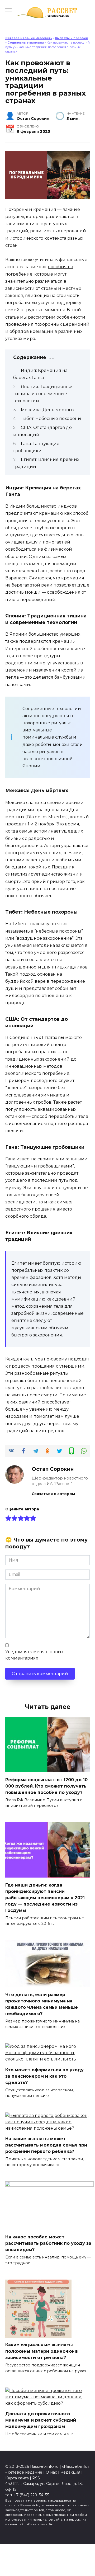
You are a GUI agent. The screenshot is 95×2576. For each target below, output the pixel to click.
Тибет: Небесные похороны (51, 419)
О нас (51, 2472)
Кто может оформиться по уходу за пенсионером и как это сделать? (44, 2076)
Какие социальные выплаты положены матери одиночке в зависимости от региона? (42, 2351)
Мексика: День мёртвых (48, 410)
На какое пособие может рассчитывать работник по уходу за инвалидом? (48, 2243)
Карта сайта (17, 2478)
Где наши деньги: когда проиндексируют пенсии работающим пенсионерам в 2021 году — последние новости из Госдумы (45, 1897)
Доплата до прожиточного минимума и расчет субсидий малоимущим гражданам (41, 2420)
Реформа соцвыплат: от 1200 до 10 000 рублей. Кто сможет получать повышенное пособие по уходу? (46, 1786)
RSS (36, 2478)
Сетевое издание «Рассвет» (29, 38)
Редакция (70, 2472)
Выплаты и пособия (71, 38)
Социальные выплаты (26, 42)
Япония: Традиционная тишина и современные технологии (44, 394)
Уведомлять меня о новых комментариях (34, 1655)
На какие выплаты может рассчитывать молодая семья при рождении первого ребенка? (46, 2145)
